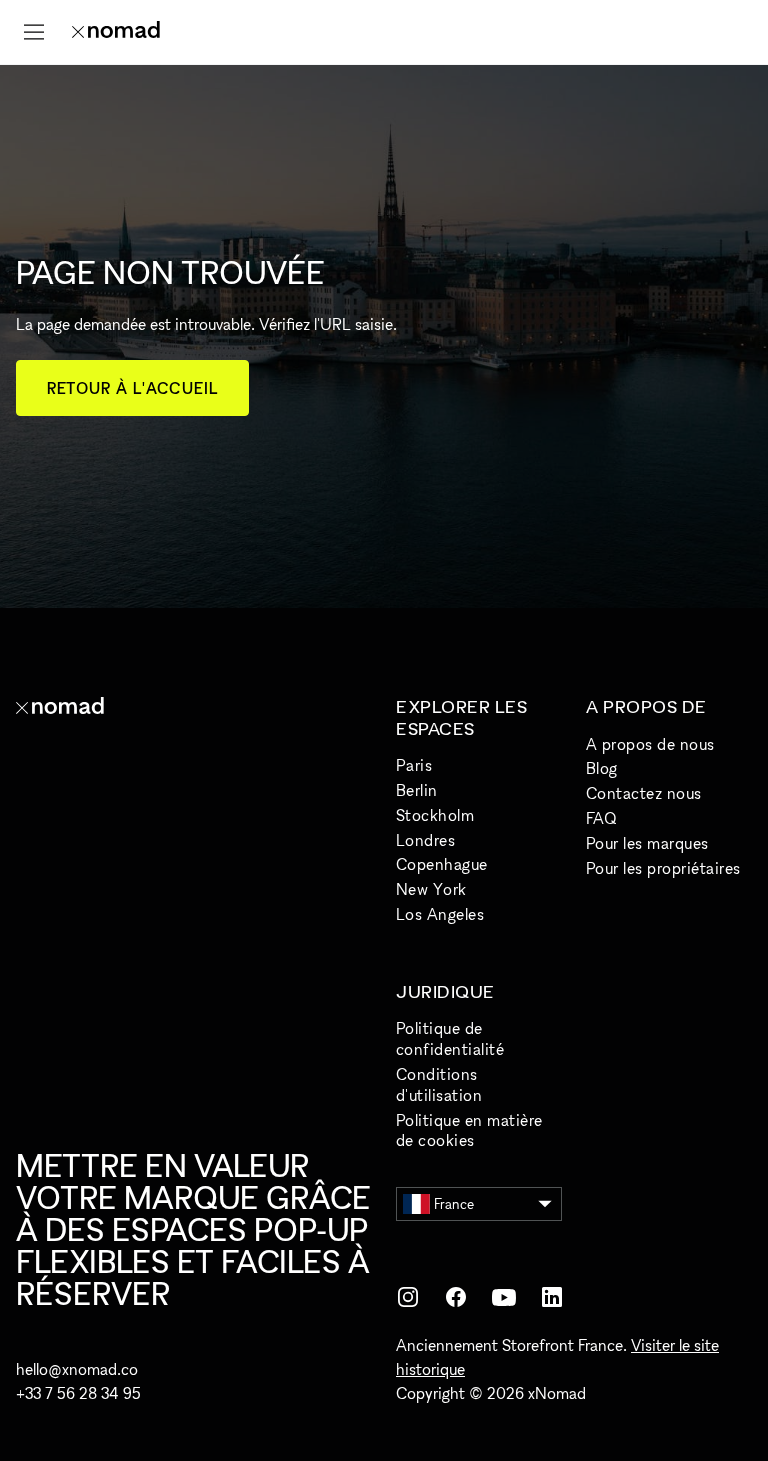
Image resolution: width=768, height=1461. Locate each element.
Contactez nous (644, 793)
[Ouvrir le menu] (34, 32)
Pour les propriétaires (663, 868)
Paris (414, 765)
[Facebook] (456, 1297)
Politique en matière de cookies (469, 1130)
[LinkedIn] (552, 1297)
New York (431, 889)
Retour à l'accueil (132, 388)
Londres (425, 840)
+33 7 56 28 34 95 (78, 1393)
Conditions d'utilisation (439, 1084)
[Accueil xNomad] (116, 32)
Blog (602, 768)
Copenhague (442, 864)
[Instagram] (408, 1297)
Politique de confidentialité (450, 1038)
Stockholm (435, 815)
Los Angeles (440, 914)
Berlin (417, 790)
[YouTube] (504, 1297)
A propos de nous (650, 744)
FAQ (601, 818)
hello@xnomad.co (77, 1369)
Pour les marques (647, 843)
